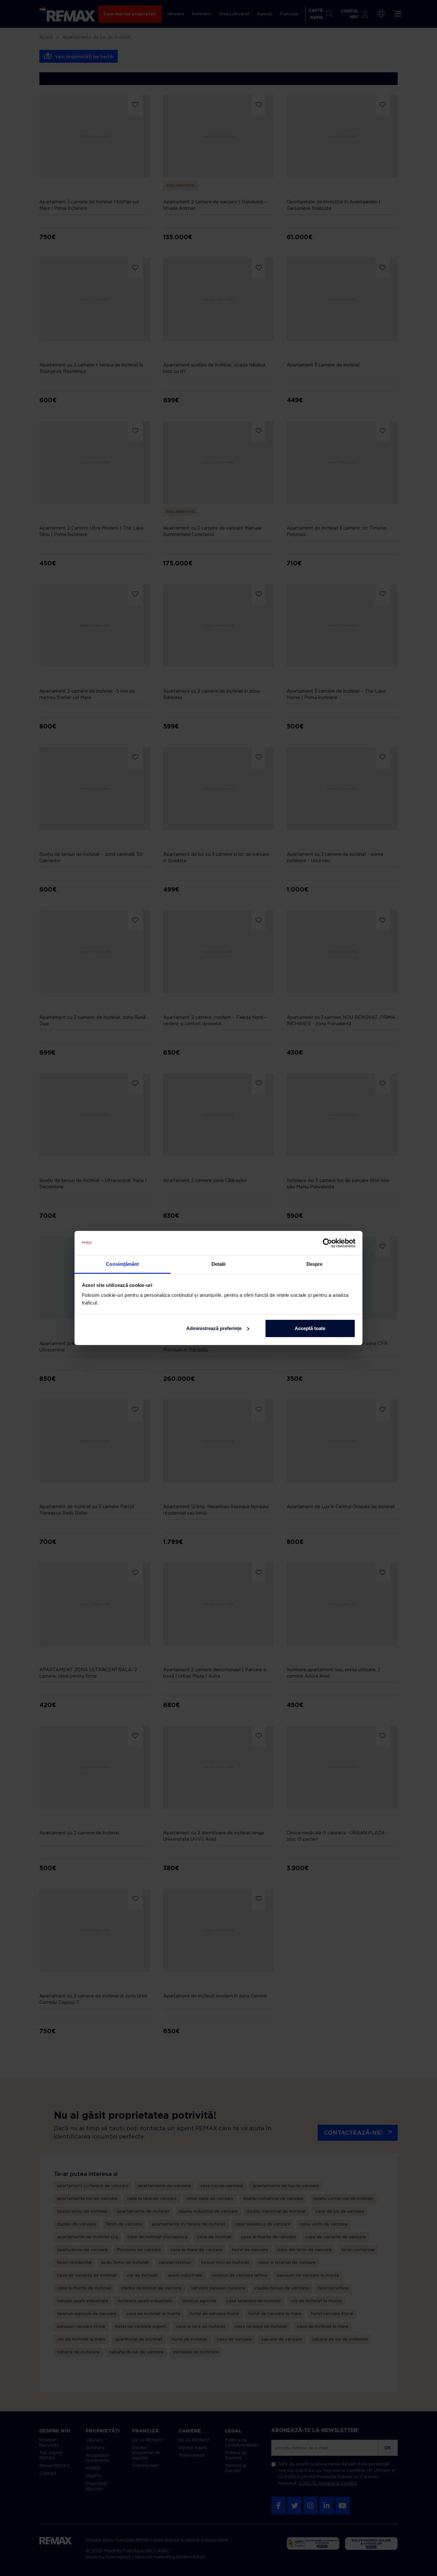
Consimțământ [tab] (122, 1264)
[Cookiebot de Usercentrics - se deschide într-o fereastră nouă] (327, 1243)
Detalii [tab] (219, 1264)
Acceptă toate (310, 1328)
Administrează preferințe (214, 1328)
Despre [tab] (315, 1264)
